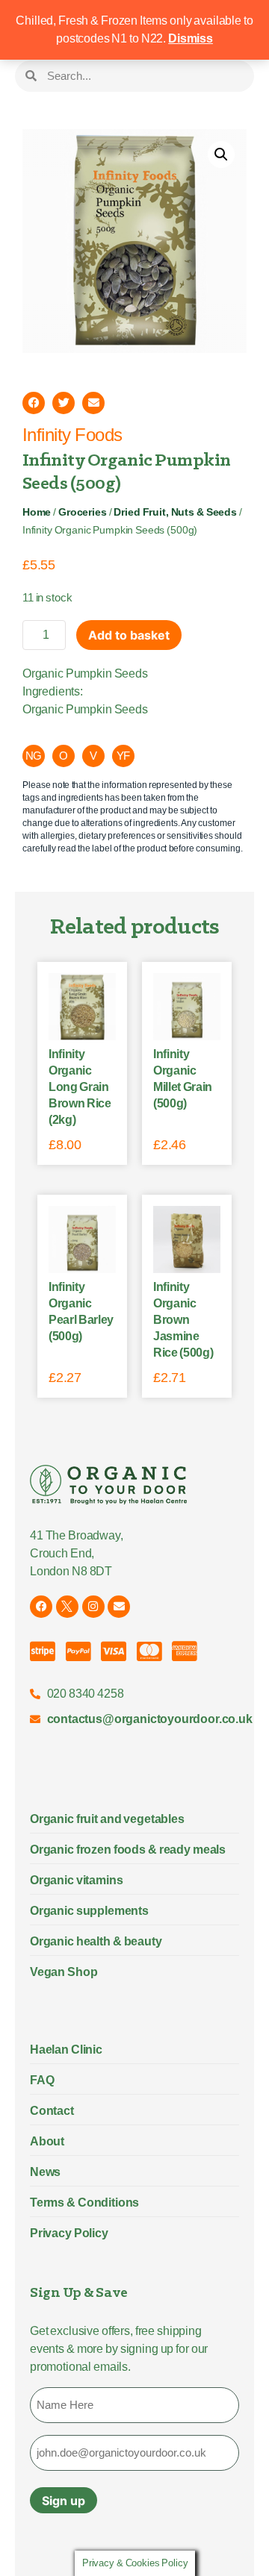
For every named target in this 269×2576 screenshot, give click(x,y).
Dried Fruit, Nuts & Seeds (175, 512)
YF (124, 756)
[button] (221, 154)
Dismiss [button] (191, 38)
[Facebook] (41, 1607)
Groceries (82, 512)
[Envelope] (119, 1607)
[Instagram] (93, 1607)
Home (37, 512)
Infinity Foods (72, 435)
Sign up (64, 2501)
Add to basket (129, 635)
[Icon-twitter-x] (67, 1607)
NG (34, 756)
